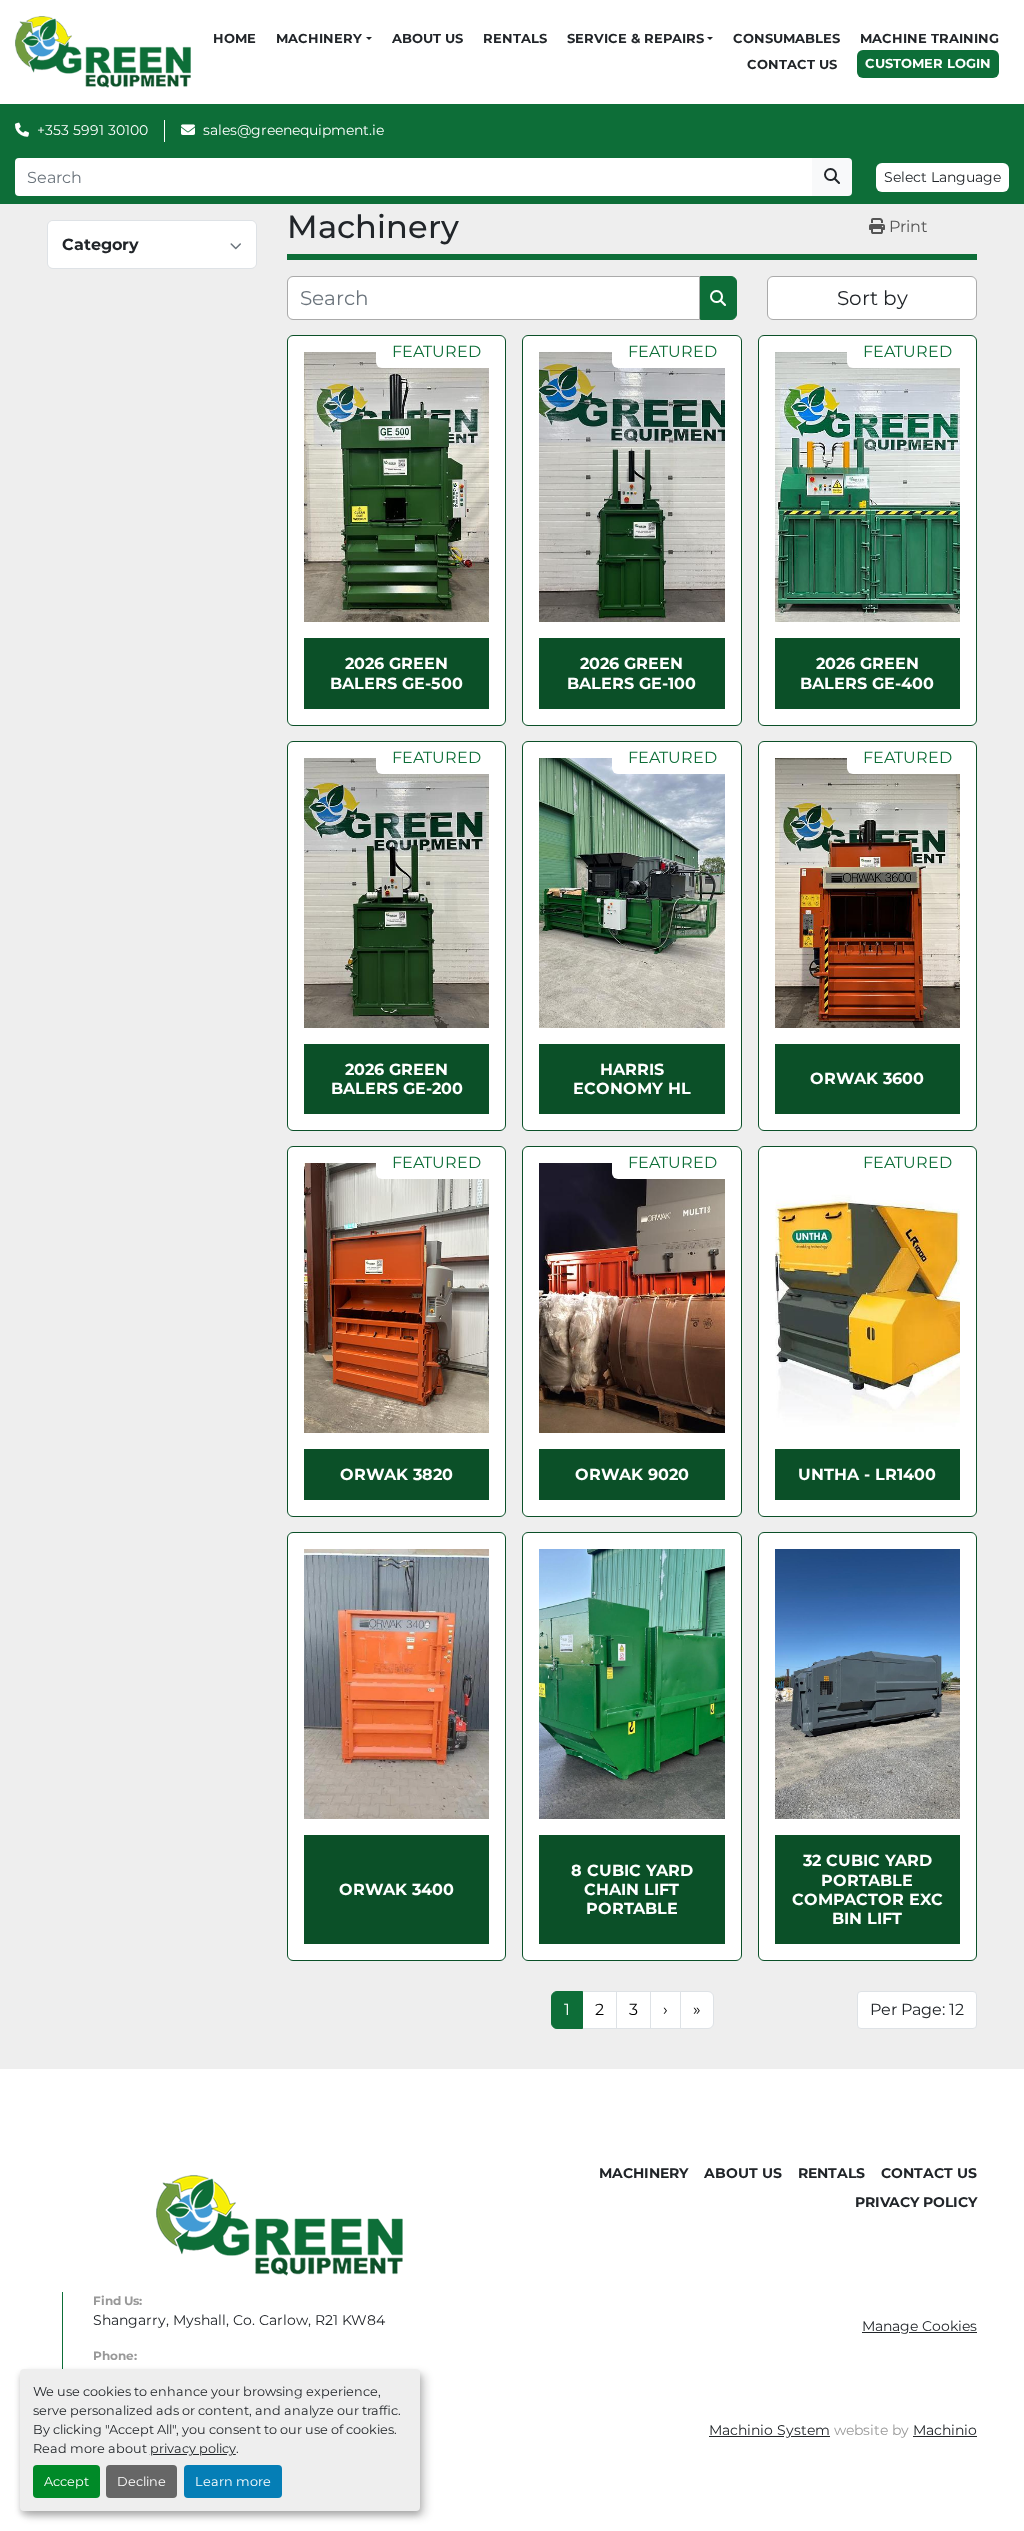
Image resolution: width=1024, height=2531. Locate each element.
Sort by (872, 298)
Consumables (786, 38)
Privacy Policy (916, 2202)
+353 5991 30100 (92, 130)
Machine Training (929, 38)
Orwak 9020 (632, 1474)
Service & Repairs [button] (635, 38)
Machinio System (769, 2430)
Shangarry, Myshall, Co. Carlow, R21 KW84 (239, 2320)
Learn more (233, 2481)
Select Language (942, 177)
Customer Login (928, 63)
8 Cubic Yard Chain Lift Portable (632, 1889)
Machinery (319, 38)
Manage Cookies (919, 2326)
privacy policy (193, 2448)
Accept (66, 2481)
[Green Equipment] (279, 2224)
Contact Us (792, 64)
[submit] (832, 177)
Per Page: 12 (917, 2009)
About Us (427, 38)
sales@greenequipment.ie (293, 130)
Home (234, 38)
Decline (141, 2481)
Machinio (945, 2430)
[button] (323, 39)
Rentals (515, 38)
